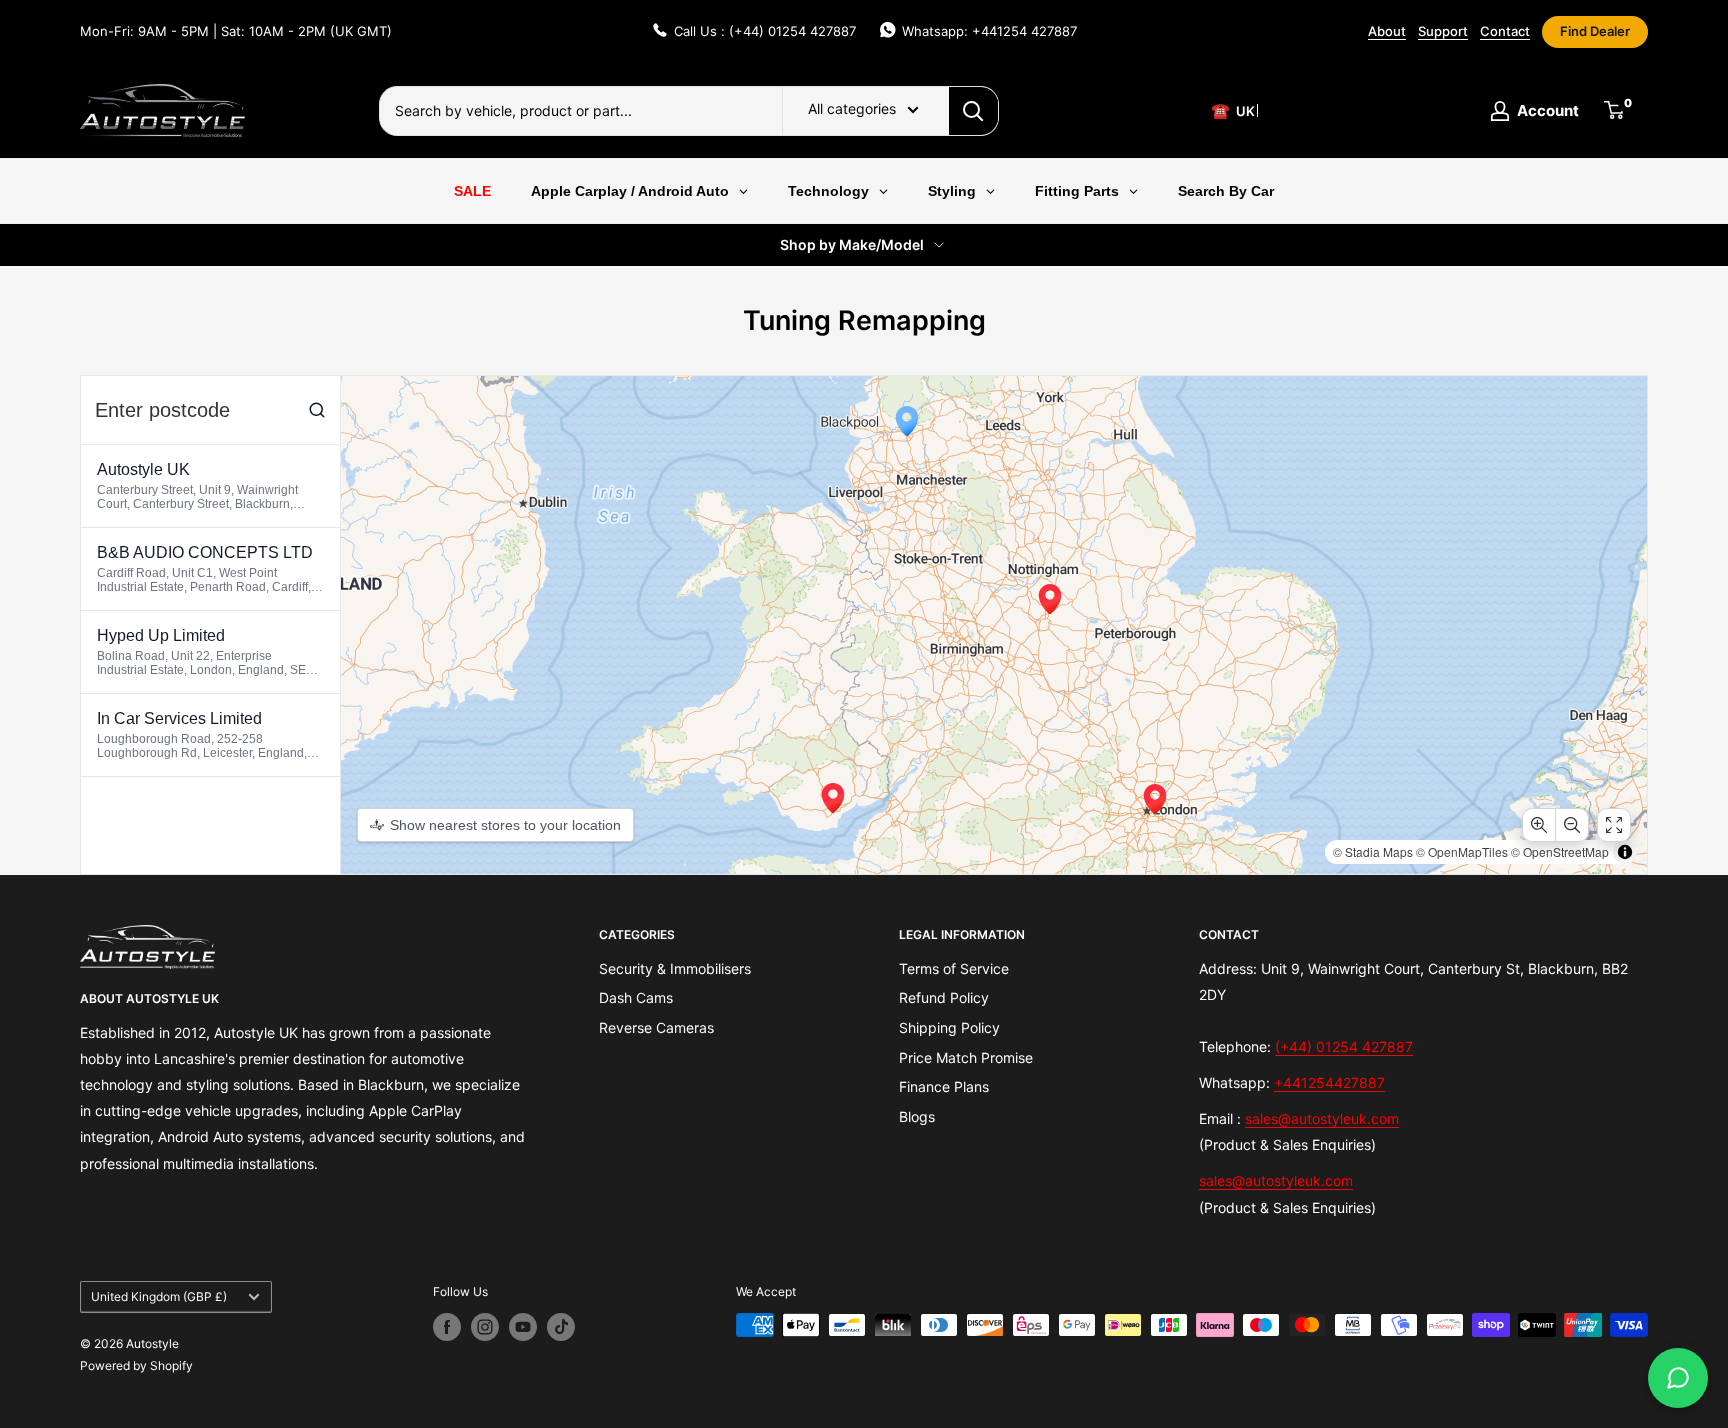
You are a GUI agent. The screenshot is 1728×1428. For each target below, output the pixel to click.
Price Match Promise (966, 1057)
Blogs (917, 1116)
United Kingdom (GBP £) (159, 1296)
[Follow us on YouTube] (523, 1327)
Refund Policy (944, 997)
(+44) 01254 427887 (1344, 1046)
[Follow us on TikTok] (561, 1327)
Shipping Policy (949, 1027)
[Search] (974, 111)
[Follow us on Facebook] (447, 1327)
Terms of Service (954, 968)
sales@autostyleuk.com (1322, 1118)
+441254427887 (1329, 1082)
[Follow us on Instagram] (485, 1327)
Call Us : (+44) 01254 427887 (765, 31)
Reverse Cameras (656, 1027)
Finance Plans (944, 1086)
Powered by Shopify (136, 1365)
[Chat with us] (1678, 1378)
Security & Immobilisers (675, 968)
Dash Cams (636, 997)
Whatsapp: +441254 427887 (989, 31)
